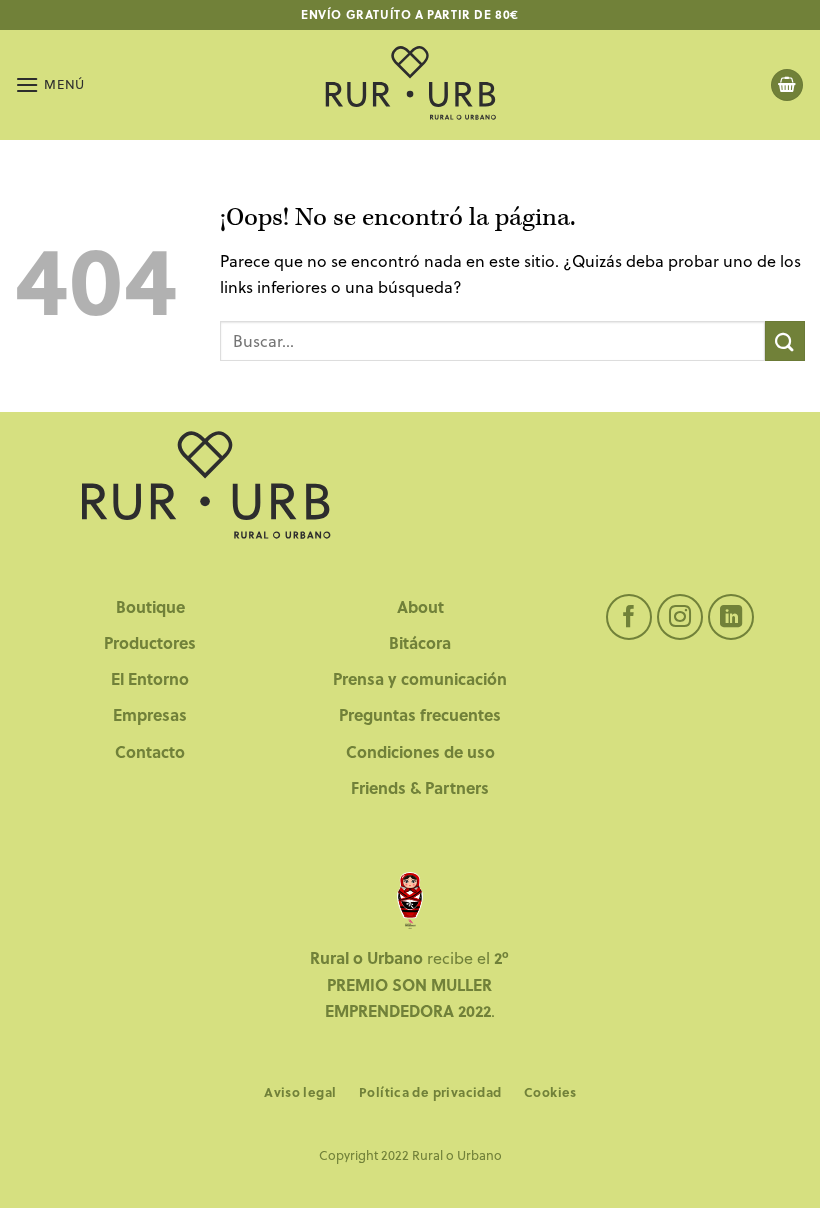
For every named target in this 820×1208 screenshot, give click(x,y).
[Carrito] (787, 85)
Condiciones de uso (420, 751)
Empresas (150, 714)
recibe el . (409, 984)
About (420, 606)
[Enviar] (785, 340)
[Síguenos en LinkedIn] (731, 617)
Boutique (150, 606)
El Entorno (150, 678)
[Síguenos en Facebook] (629, 617)
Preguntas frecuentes (420, 714)
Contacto (150, 751)
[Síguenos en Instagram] (680, 617)
